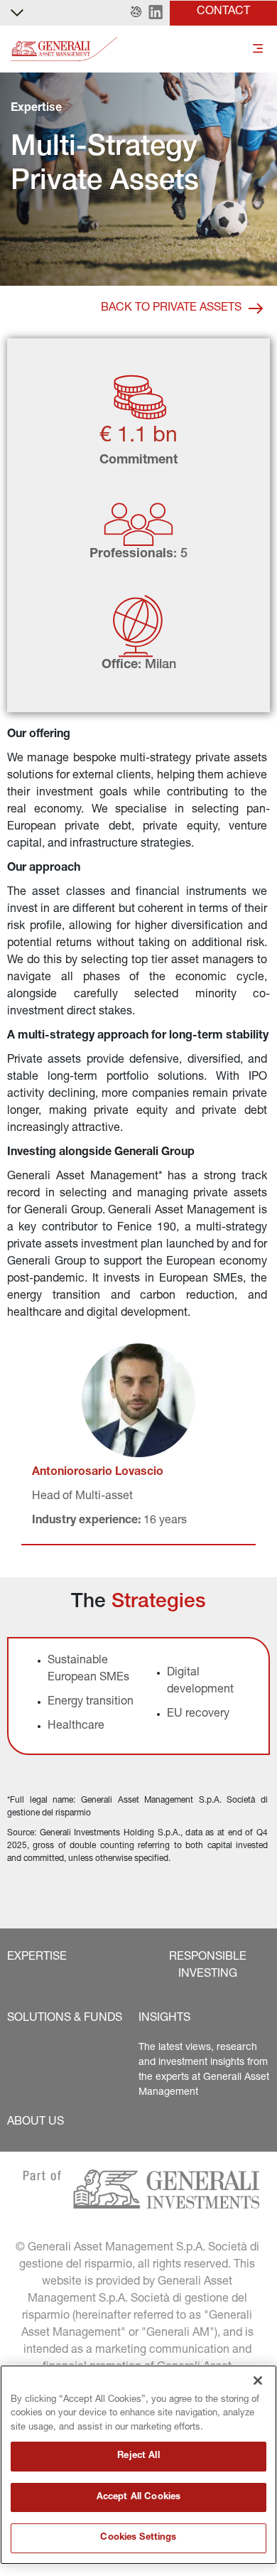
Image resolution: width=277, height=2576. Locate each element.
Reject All (138, 2456)
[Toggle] (258, 49)
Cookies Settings (138, 2538)
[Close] (258, 2381)
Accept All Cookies (138, 2497)
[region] (138, 2465)
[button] (136, 13)
